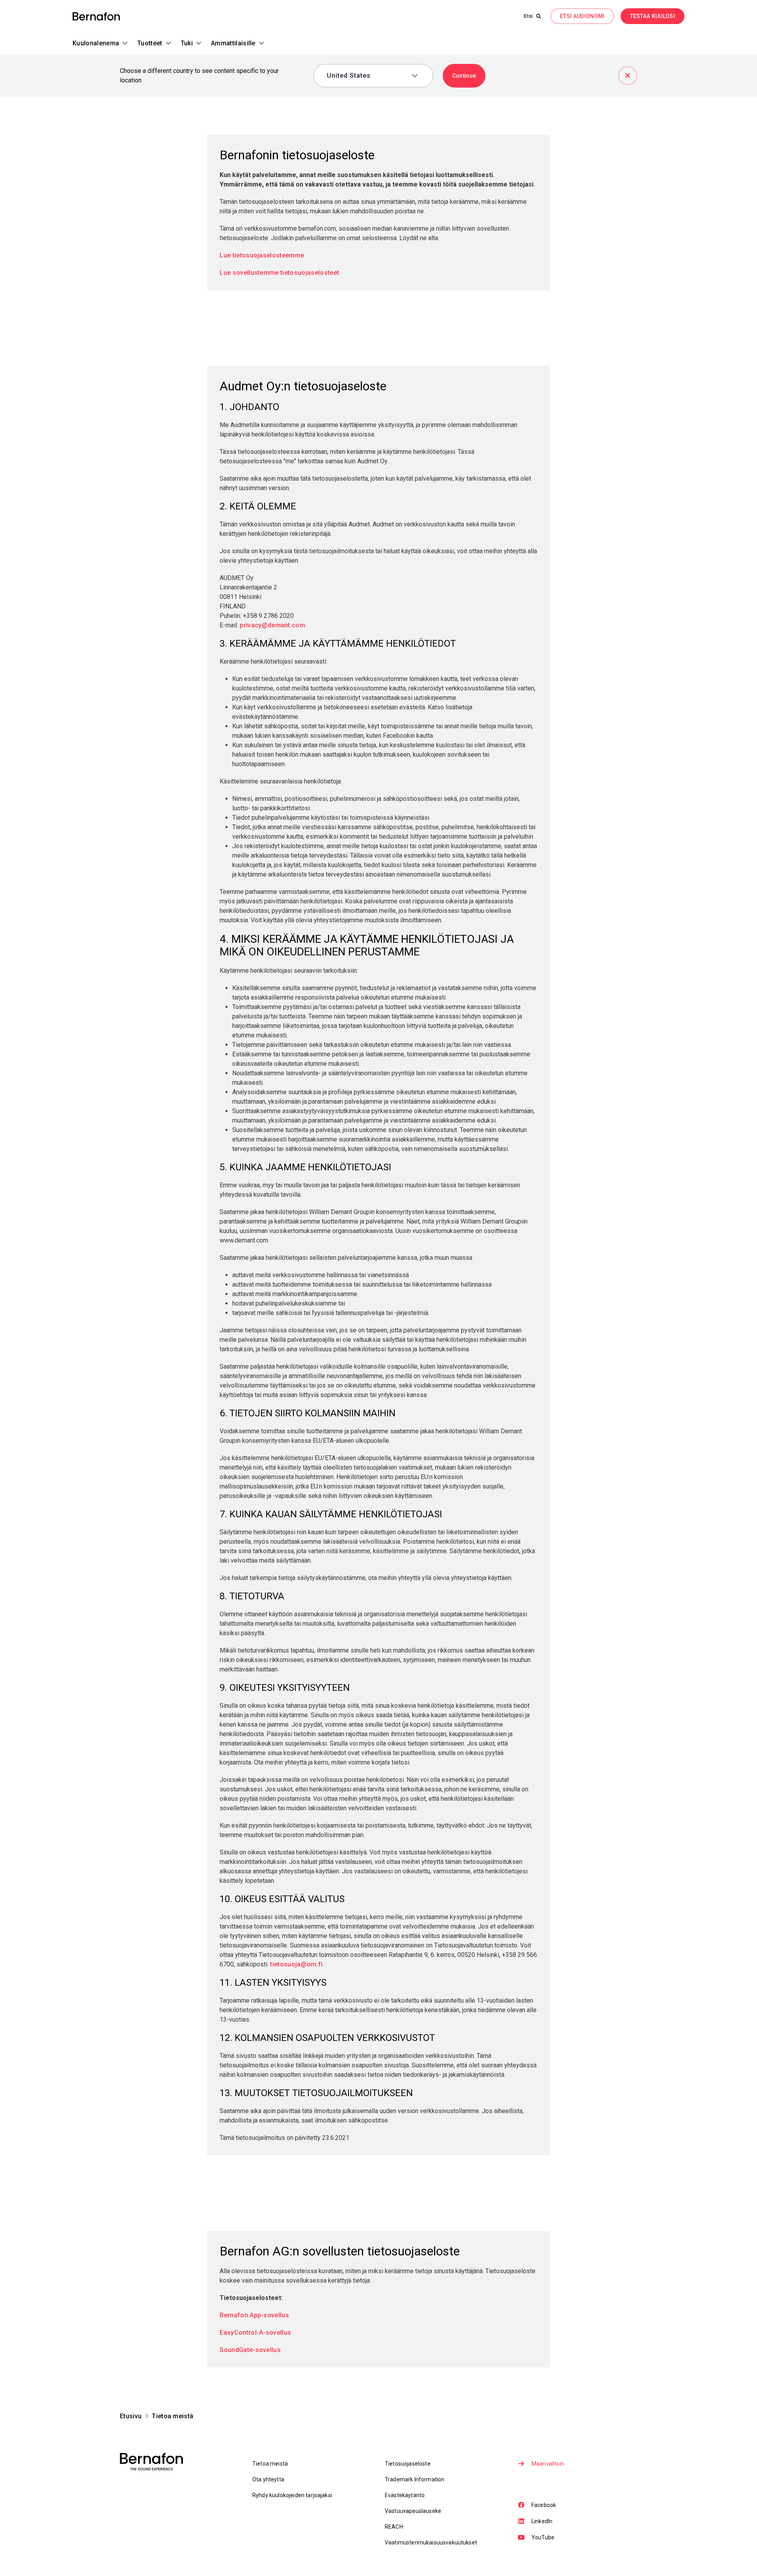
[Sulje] (628, 76)
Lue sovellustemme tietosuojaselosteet (280, 273)
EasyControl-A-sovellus (255, 2333)
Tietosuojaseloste (408, 2464)
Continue (464, 76)
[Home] (96, 16)
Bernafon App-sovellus (254, 2315)
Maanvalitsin (548, 2464)
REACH (394, 2527)
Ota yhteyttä (268, 2479)
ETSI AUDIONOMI (582, 16)
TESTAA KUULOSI (653, 16)
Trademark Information (415, 2479)
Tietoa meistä (270, 2464)
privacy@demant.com (272, 625)
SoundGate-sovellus (250, 2350)
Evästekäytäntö (405, 2495)
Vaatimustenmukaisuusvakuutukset (431, 2542)
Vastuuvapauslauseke (413, 2511)
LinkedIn (542, 2521)
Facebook (544, 2505)
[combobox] (368, 76)
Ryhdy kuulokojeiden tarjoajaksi (292, 2495)
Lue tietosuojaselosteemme (262, 255)
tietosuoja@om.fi (296, 1964)
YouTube (543, 2537)
